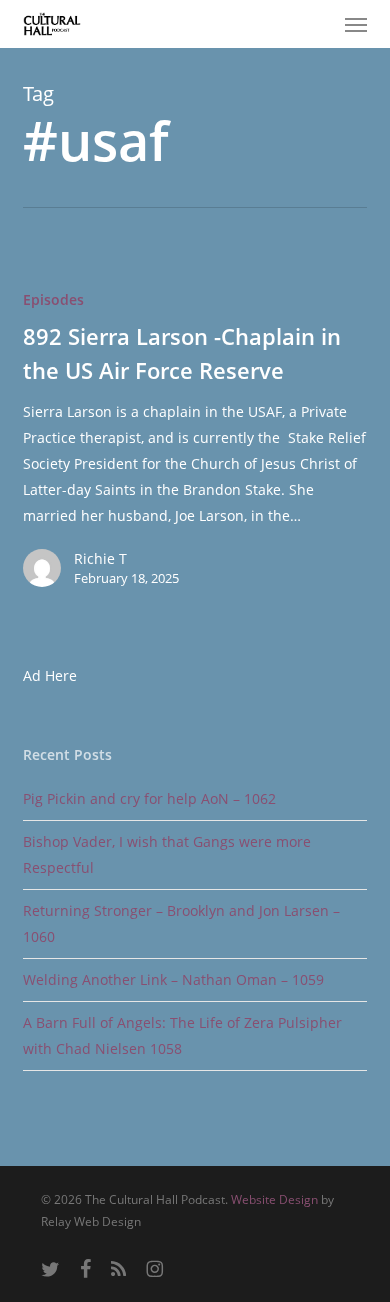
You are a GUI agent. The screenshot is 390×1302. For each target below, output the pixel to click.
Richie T (100, 558)
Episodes (53, 299)
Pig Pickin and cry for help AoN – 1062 (149, 798)
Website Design (274, 1199)
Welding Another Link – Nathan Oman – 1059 (173, 979)
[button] (356, 24)
